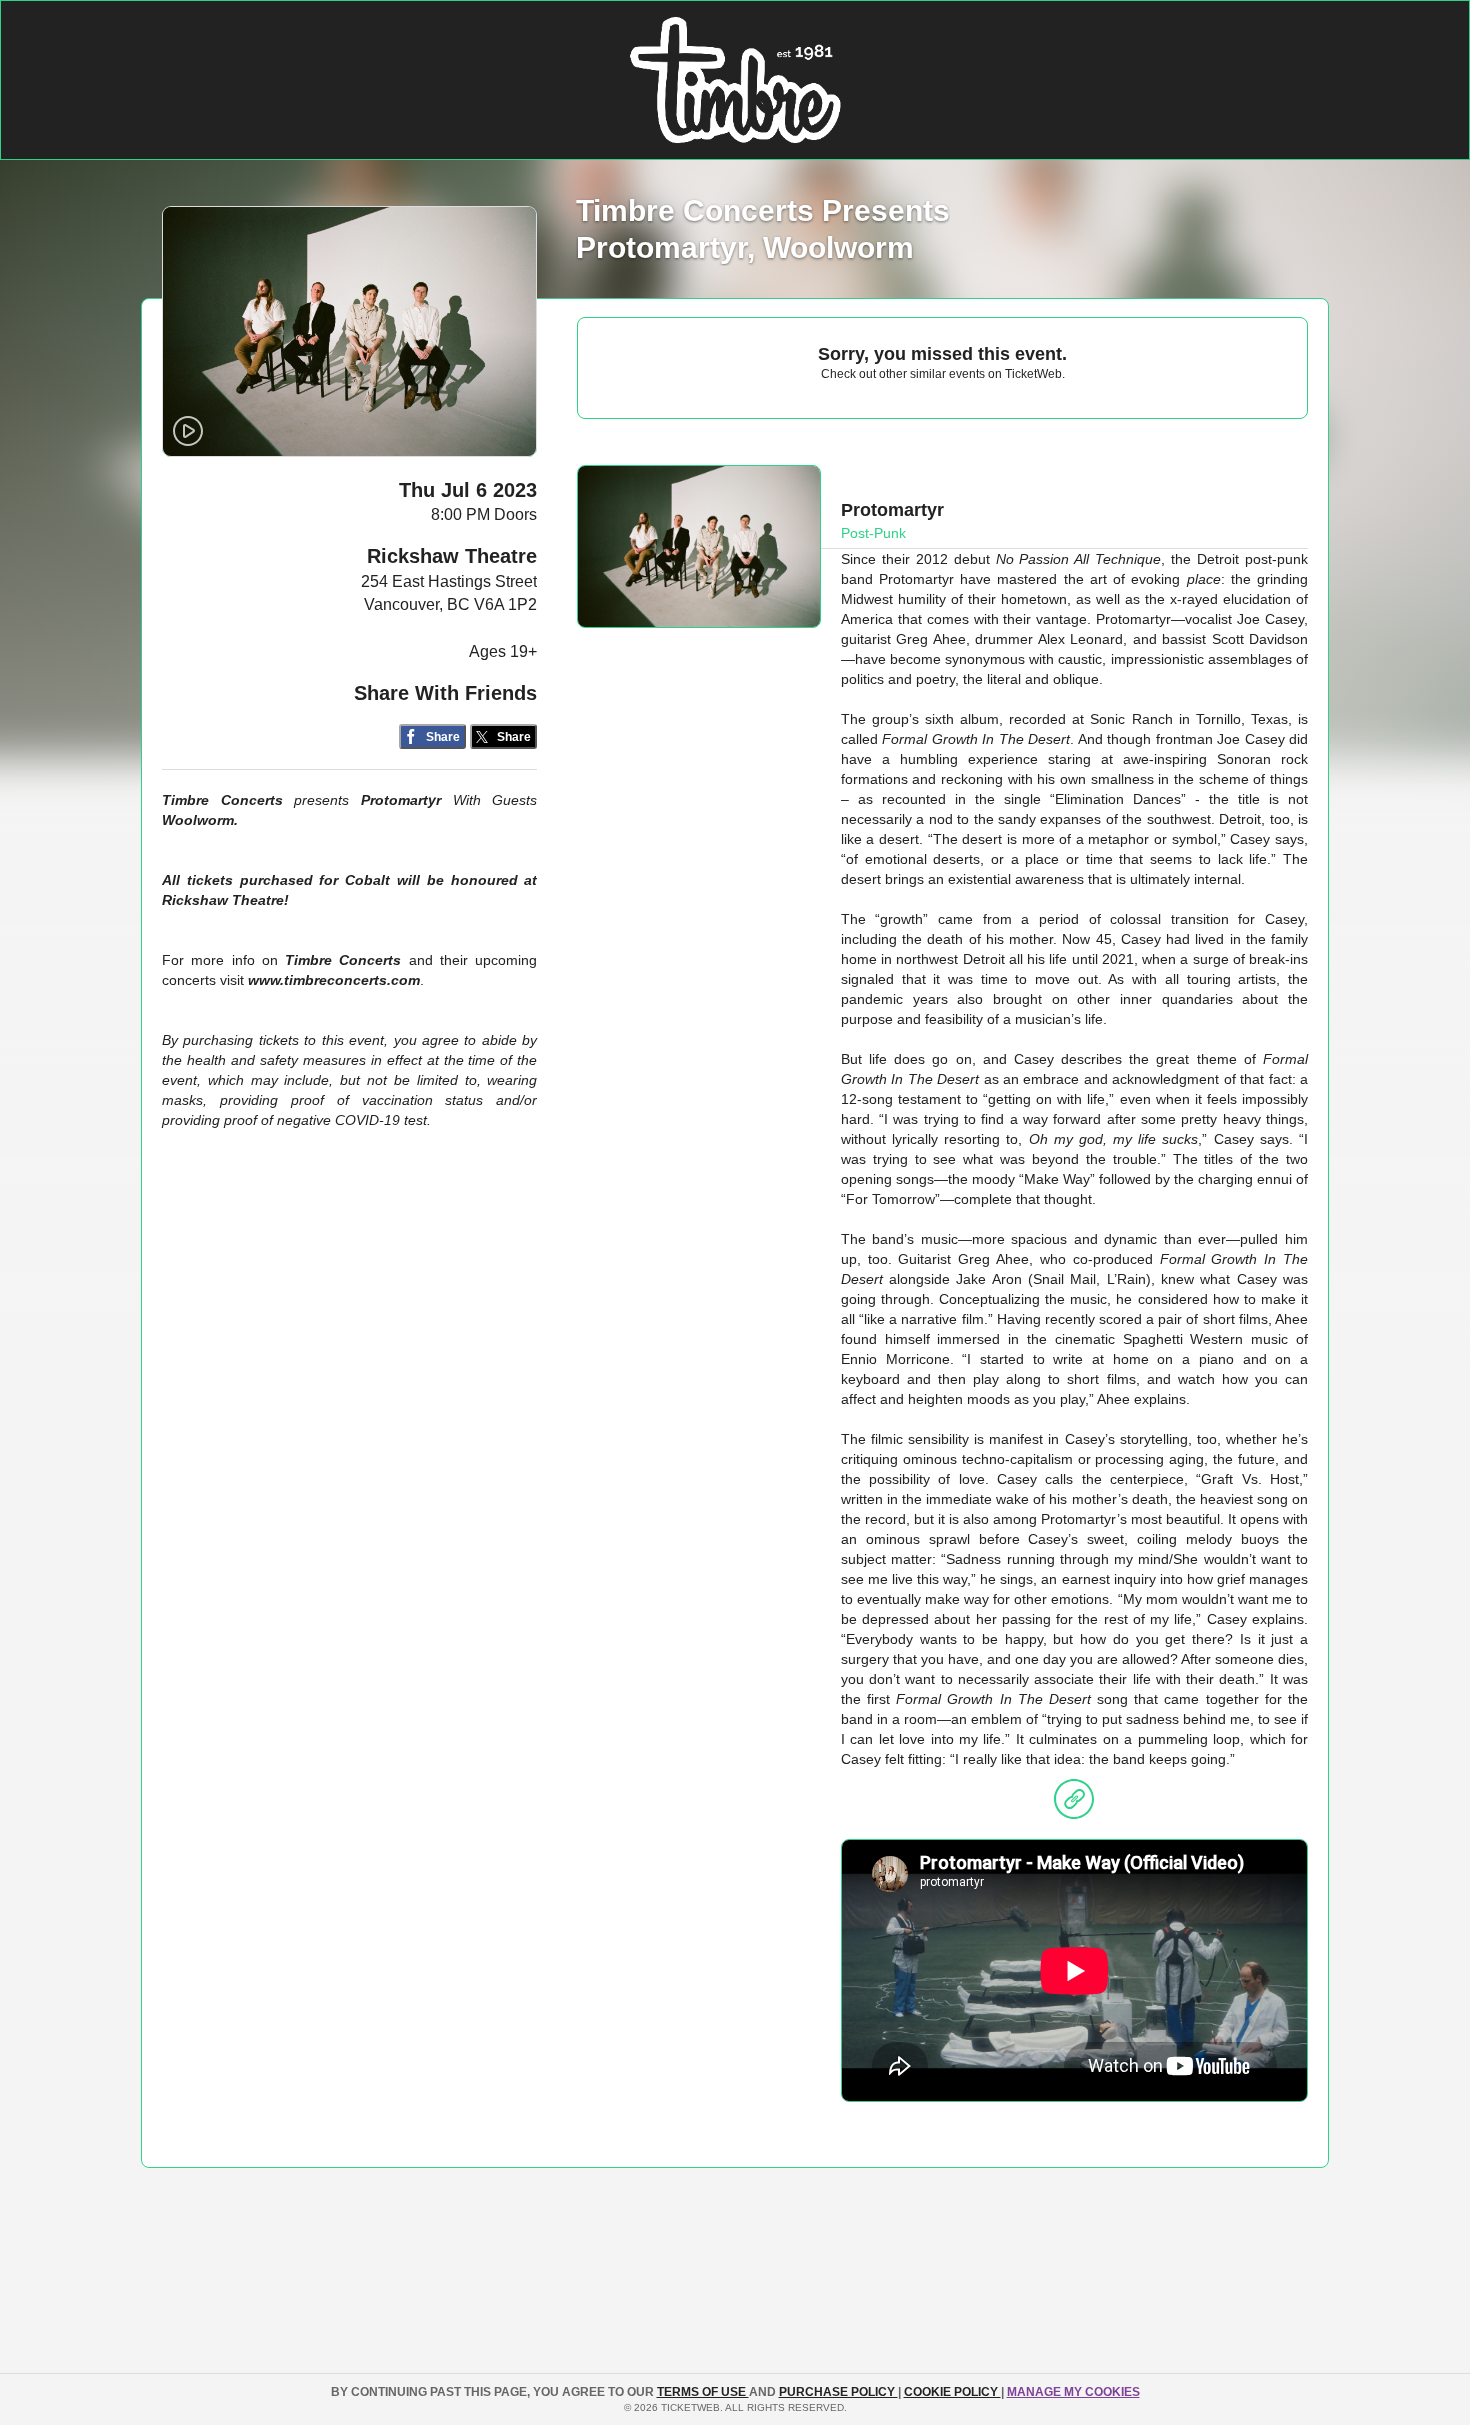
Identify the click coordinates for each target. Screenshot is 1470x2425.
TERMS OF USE (703, 2392)
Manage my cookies (1073, 2392)
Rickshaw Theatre (452, 556)
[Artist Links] (1074, 1804)
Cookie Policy (952, 2392)
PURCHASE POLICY (838, 2392)
